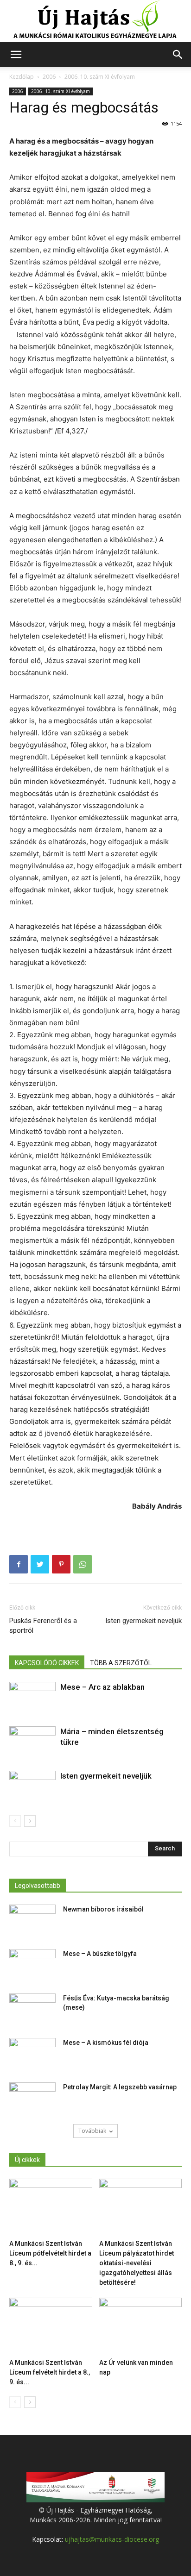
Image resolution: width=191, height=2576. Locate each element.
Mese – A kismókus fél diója (106, 2043)
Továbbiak (92, 2131)
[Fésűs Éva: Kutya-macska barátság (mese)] (32, 2010)
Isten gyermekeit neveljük (143, 1621)
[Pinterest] (61, 1564)
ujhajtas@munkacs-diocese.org (112, 2539)
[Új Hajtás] (95, 21)
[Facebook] (19, 1564)
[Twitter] (40, 1564)
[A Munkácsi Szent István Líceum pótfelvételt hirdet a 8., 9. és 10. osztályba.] (51, 2207)
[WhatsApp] (83, 1564)
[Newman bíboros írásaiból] (32, 1921)
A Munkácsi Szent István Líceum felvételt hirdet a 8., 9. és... (50, 2372)
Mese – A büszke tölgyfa (100, 1954)
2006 (49, 77)
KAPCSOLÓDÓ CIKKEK (47, 1663)
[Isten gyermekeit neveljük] (32, 1787)
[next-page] (30, 1821)
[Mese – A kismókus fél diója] (32, 2054)
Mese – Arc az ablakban (102, 1687)
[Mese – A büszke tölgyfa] (32, 1965)
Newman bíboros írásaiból (103, 1909)
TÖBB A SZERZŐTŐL (121, 1663)
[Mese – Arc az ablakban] (32, 1698)
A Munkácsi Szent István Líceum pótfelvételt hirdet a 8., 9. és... (50, 2253)
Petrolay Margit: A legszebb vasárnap (120, 2087)
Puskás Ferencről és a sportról (43, 1626)
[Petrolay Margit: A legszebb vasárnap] (32, 2099)
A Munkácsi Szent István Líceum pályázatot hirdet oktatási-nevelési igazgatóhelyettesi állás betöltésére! (137, 2263)
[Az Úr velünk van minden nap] (141, 2326)
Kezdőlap (22, 77)
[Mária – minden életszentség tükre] (32, 1742)
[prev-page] (15, 1821)
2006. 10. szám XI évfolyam (100, 77)
